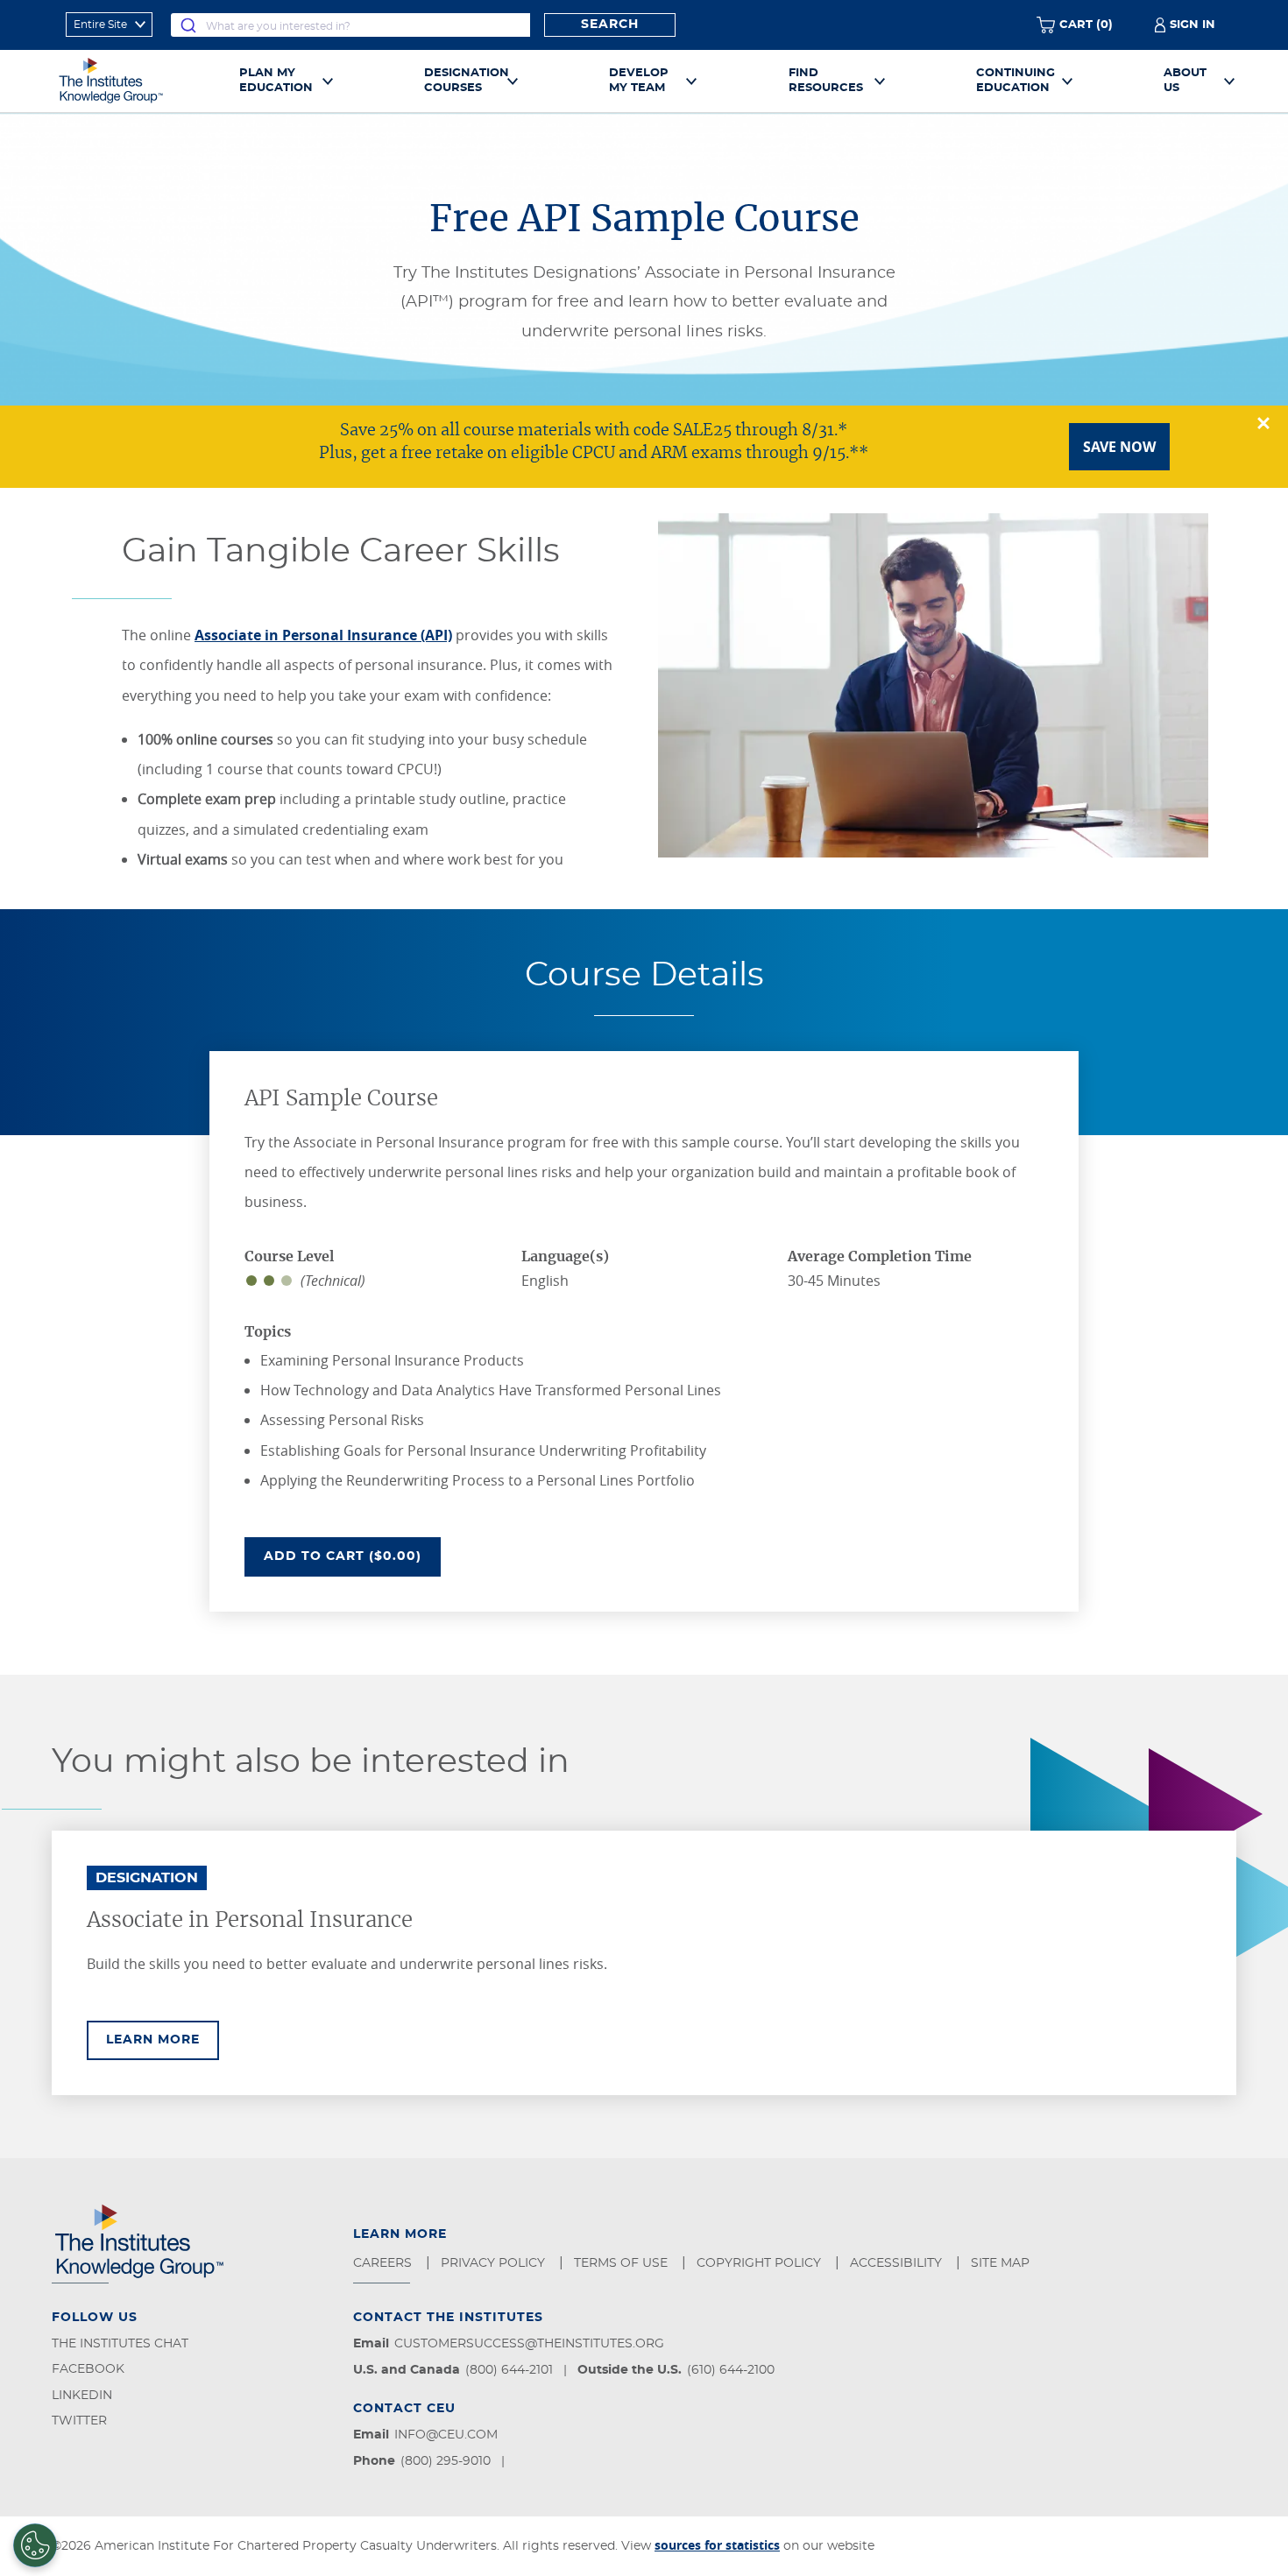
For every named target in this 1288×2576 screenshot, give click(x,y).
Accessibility (898, 2263)
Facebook (88, 2369)
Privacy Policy (495, 2263)
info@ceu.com (446, 2435)
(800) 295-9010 (446, 2461)
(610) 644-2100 (731, 2370)
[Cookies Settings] (35, 2545)
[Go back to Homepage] (131, 81)
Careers (384, 2263)
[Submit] (188, 25)
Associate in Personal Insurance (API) (323, 635)
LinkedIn (82, 2396)
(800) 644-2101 (509, 2370)
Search (610, 25)
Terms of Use (623, 2263)
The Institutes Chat (120, 2344)
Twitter (79, 2421)
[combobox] (350, 25)
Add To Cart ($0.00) (352, 1556)
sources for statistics (717, 2545)
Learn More (163, 2040)
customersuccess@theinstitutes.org (529, 2344)
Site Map (1002, 2263)
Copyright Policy (761, 2263)
